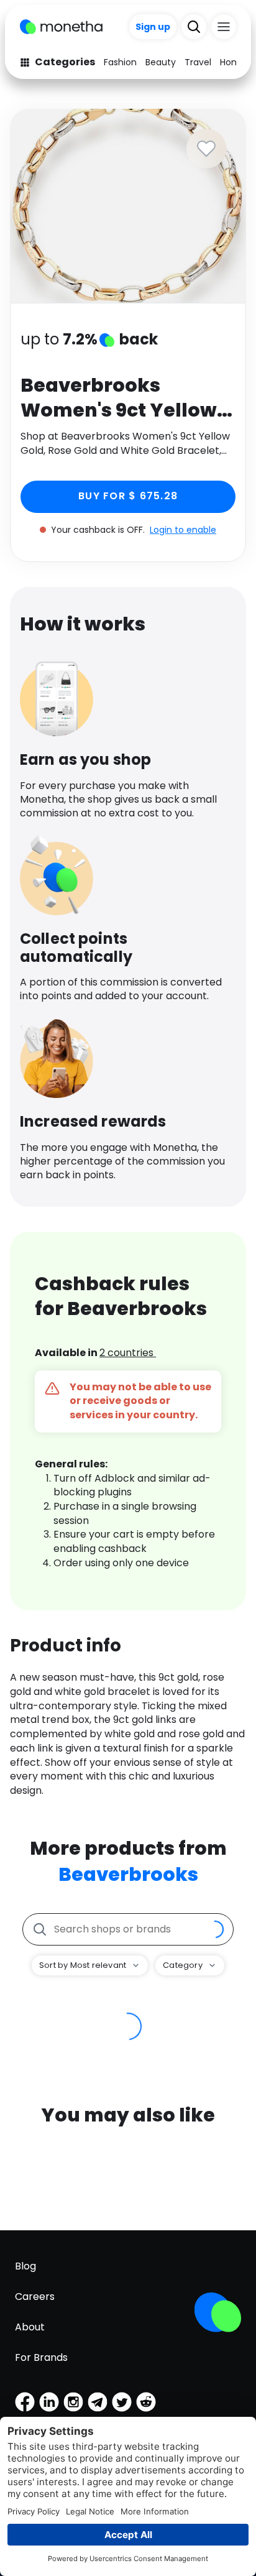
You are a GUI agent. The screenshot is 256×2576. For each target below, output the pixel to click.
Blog (25, 2266)
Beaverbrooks (128, 1874)
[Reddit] (146, 2402)
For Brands (41, 2357)
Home (233, 62)
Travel (198, 62)
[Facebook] (25, 2402)
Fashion (120, 62)
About (30, 2327)
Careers (35, 2297)
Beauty (161, 62)
